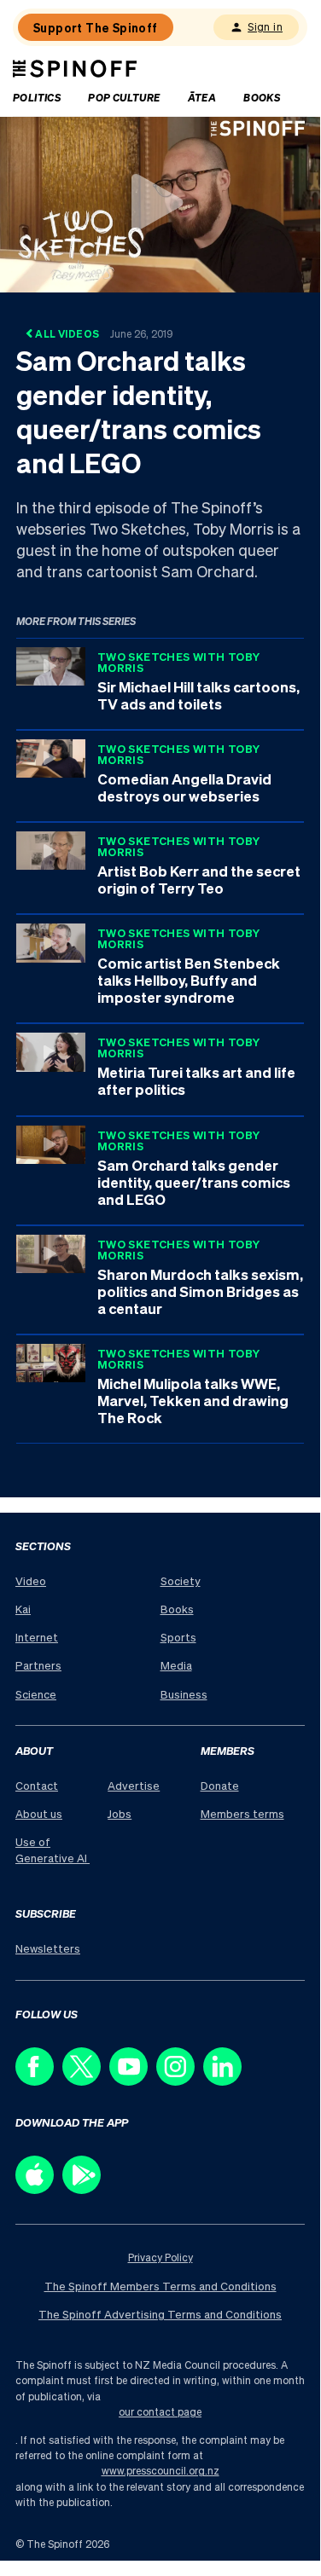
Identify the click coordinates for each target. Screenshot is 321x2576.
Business (184, 1694)
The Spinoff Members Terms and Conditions (160, 2286)
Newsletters (48, 1948)
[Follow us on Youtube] (133, 2081)
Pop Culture (124, 98)
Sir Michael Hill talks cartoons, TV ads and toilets (198, 695)
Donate (220, 1785)
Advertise (134, 1785)
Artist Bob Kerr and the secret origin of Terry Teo (199, 879)
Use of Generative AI (53, 1849)
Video (31, 1580)
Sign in (265, 27)
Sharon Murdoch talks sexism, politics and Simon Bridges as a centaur (200, 1291)
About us (39, 1813)
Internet (37, 1637)
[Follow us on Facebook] (39, 2081)
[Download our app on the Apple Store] (39, 2189)
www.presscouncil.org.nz (160, 2471)
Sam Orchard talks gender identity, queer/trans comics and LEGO (194, 1182)
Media (176, 1665)
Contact (37, 1785)
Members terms (242, 1813)
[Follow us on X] (86, 2081)
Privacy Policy (160, 2258)
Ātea (202, 98)
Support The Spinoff (96, 27)
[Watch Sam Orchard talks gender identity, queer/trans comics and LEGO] (160, 203)
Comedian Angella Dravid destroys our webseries (184, 787)
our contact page (160, 2412)
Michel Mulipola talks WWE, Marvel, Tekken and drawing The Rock (193, 1400)
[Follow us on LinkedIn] (227, 2081)
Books (262, 98)
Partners (38, 1665)
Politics (37, 98)
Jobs (120, 1813)
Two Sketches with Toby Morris (179, 662)
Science (36, 1694)
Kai (23, 1609)
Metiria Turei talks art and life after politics (196, 1080)
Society (181, 1580)
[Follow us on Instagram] (180, 2081)
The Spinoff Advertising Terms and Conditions (160, 2314)
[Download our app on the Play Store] (86, 2189)
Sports (178, 1637)
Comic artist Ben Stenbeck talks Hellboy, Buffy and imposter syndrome (189, 980)
